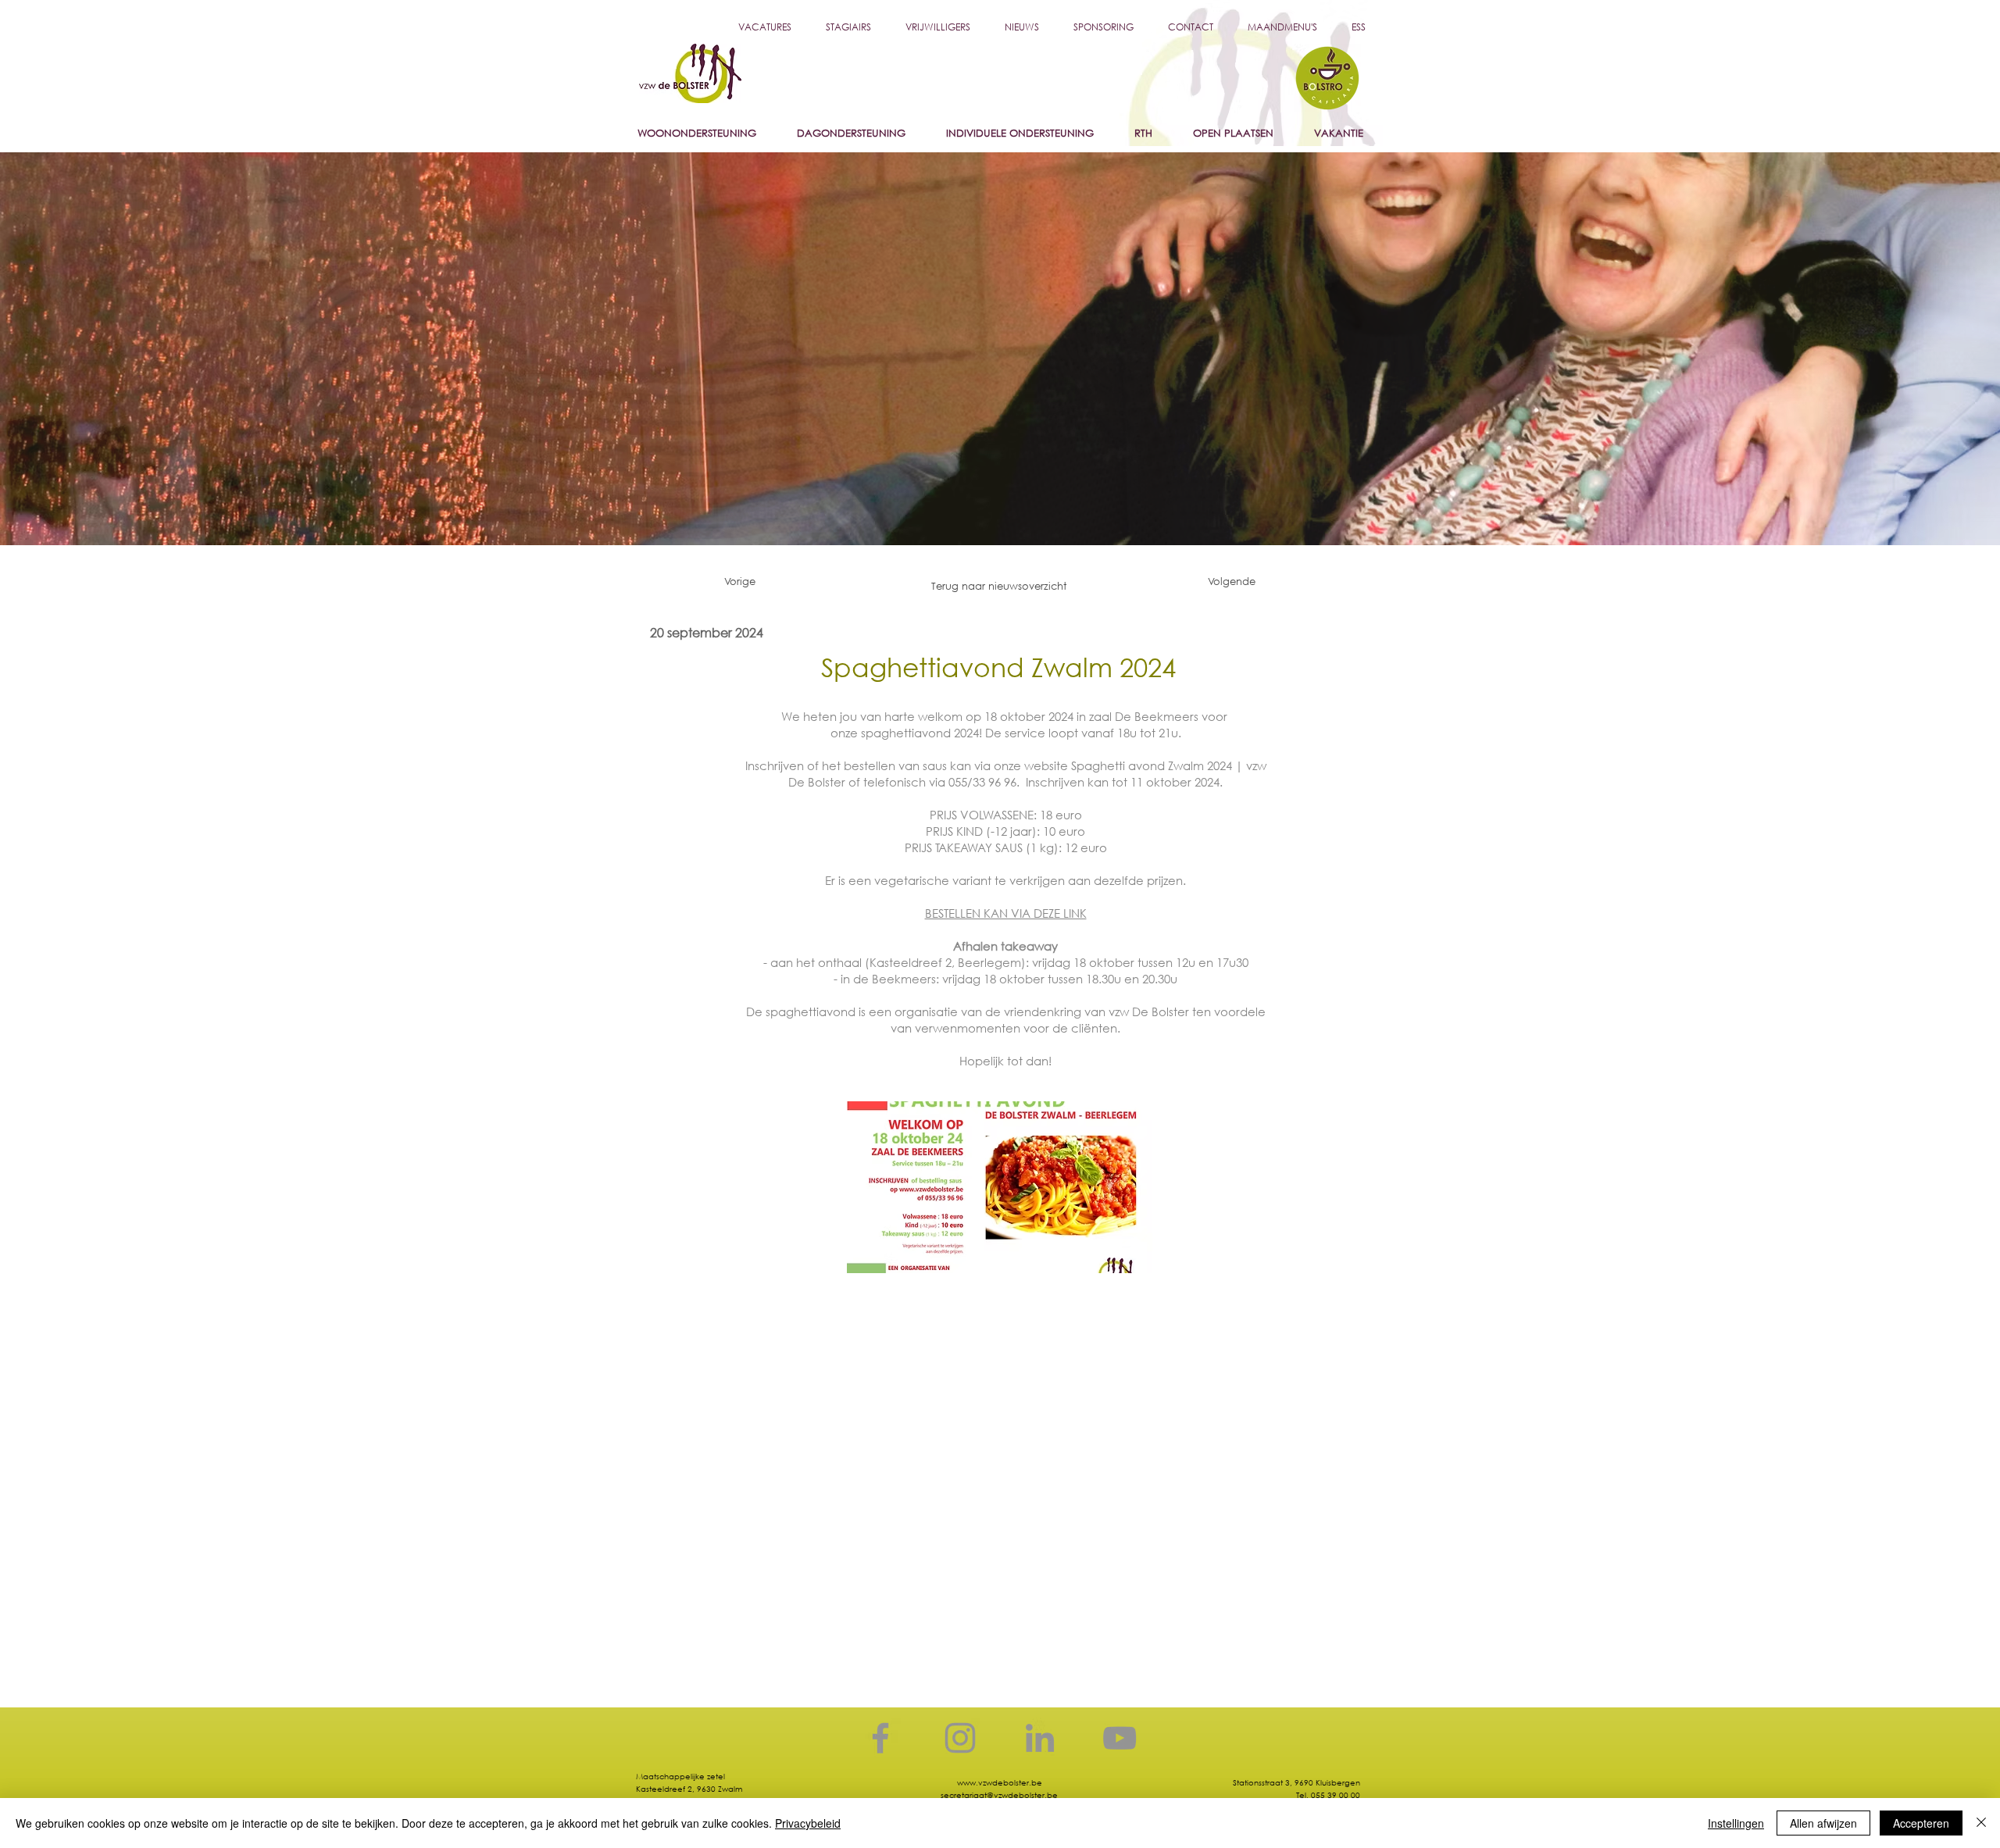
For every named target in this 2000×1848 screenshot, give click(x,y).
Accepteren (1921, 1823)
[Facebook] (880, 1738)
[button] (1022, 27)
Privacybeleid (808, 1823)
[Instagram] (960, 1738)
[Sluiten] (1981, 1823)
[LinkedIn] (1040, 1738)
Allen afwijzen (1823, 1823)
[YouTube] (1120, 1738)
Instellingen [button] (1736, 1823)
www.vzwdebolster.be (1000, 1783)
